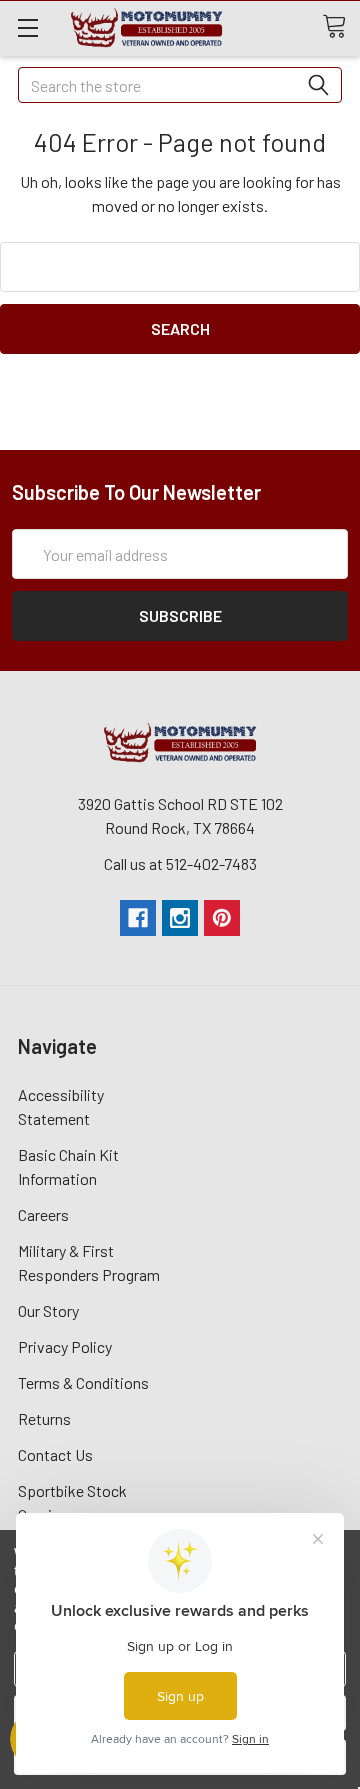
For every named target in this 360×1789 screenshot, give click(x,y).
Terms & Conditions (83, 1382)
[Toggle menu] (27, 27)
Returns (44, 1418)
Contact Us (55, 1454)
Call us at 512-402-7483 (180, 863)
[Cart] (341, 27)
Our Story (48, 1310)
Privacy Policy (65, 1346)
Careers (43, 1214)
